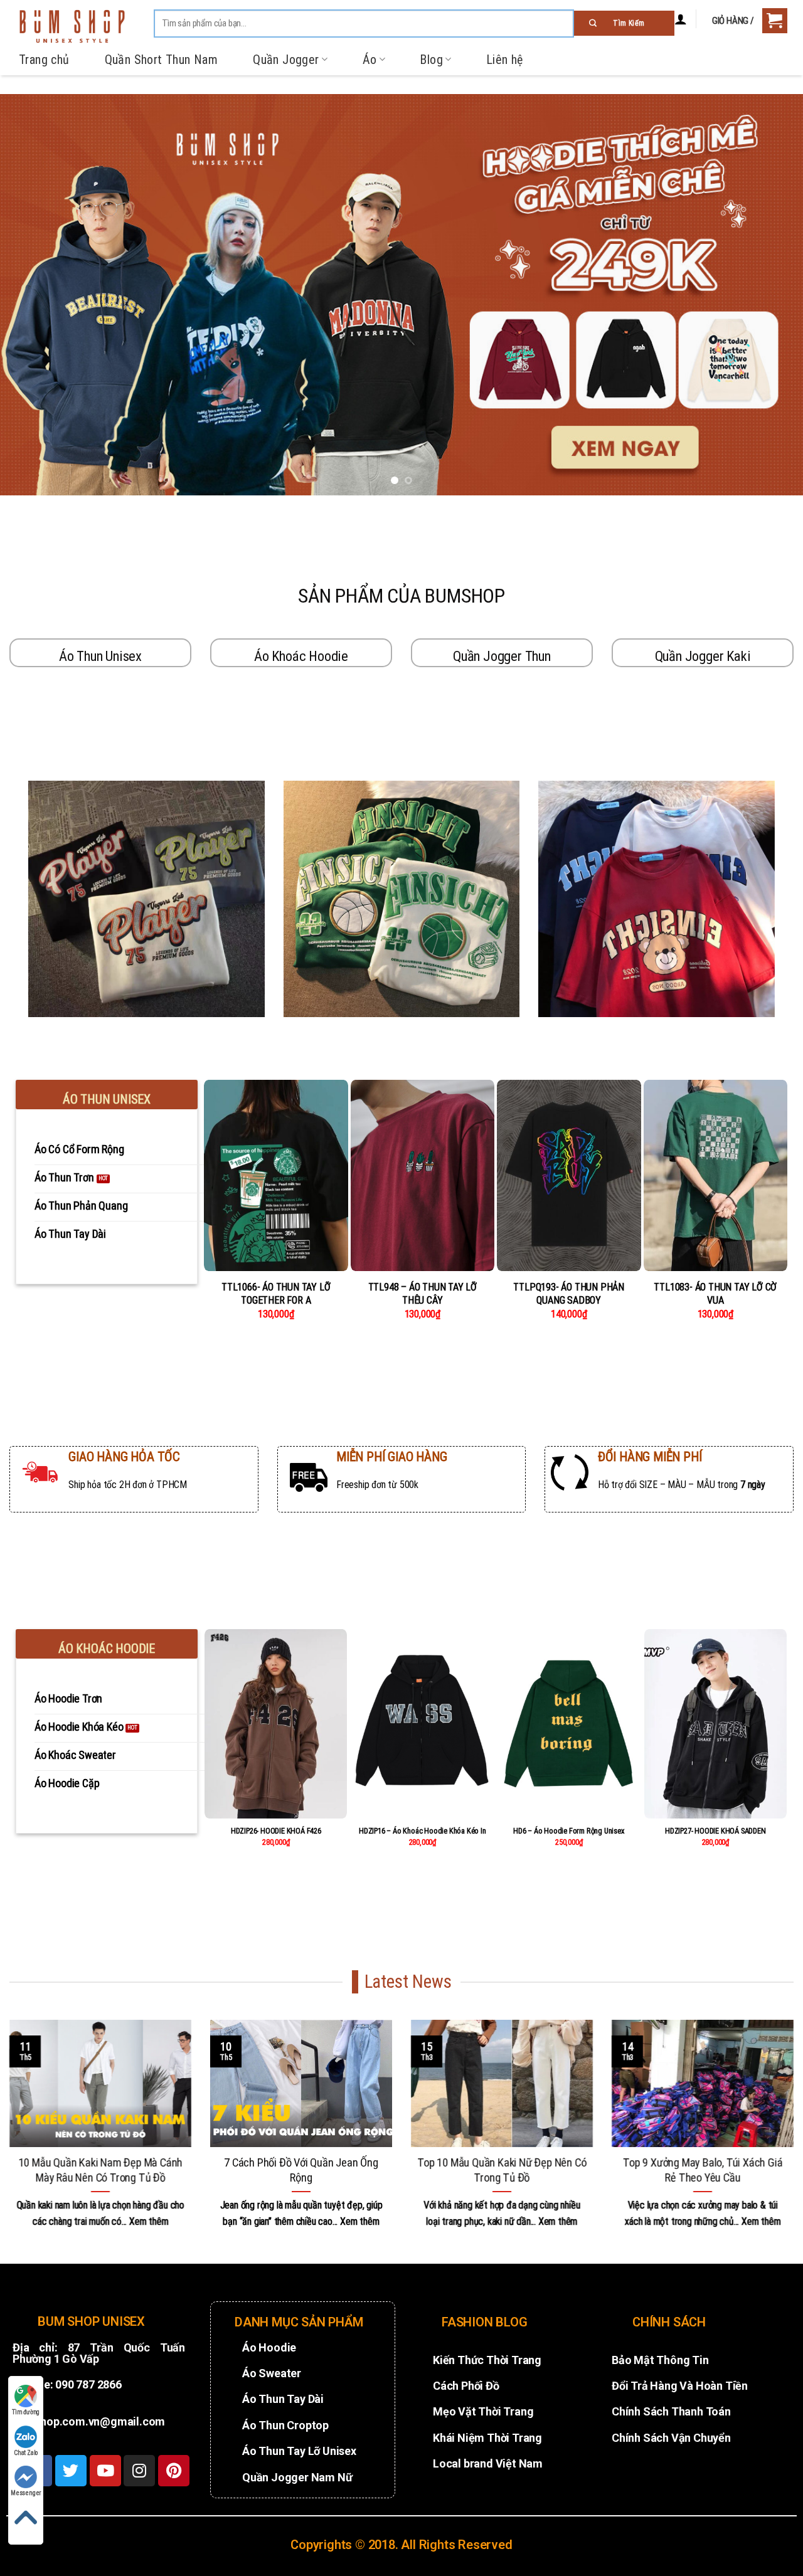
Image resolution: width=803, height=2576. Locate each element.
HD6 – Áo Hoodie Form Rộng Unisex (569, 1831)
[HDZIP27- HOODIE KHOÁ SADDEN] (715, 1724)
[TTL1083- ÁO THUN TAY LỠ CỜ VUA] (716, 1176)
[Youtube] (105, 2471)
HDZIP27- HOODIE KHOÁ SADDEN (715, 1831)
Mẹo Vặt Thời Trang (483, 2411)
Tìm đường (26, 2412)
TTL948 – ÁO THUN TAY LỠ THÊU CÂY (423, 1294)
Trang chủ (44, 60)
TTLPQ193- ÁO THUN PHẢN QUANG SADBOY (569, 1294)
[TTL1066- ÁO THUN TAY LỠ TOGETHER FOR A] (276, 1176)
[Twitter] (71, 2471)
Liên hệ (505, 60)
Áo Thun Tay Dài (283, 2399)
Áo (370, 60)
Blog (431, 60)
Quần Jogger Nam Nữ (297, 2477)
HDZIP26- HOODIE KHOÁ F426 (276, 1831)
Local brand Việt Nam (488, 2463)
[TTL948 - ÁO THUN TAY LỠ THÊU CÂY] (423, 1176)
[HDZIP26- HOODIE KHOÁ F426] (276, 1724)
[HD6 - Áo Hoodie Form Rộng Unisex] (569, 1724)
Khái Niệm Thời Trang (487, 2438)
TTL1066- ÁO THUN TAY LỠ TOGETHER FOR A (276, 1294)
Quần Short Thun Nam (162, 60)
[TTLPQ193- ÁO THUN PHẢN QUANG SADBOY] (569, 1176)
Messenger (26, 2493)
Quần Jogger (286, 60)
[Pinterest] (174, 2471)
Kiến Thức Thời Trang (487, 2360)
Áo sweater (272, 2373)
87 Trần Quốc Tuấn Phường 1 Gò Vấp (99, 2353)
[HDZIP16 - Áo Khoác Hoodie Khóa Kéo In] (423, 1724)
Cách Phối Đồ (466, 2386)
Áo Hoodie (269, 2347)
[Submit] (624, 23)
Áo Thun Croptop (285, 2425)
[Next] (771, 295)
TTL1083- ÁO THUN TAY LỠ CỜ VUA (715, 1294)
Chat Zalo (26, 2453)
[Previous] (32, 295)
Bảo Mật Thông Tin (660, 2360)
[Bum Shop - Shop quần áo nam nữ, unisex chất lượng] (72, 26)
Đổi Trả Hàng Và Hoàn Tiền (680, 2386)
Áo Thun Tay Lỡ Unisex (299, 2451)
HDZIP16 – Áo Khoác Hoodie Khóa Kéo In (423, 1831)
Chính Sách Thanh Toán (671, 2411)
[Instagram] (139, 2471)
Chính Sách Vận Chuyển (671, 2438)
